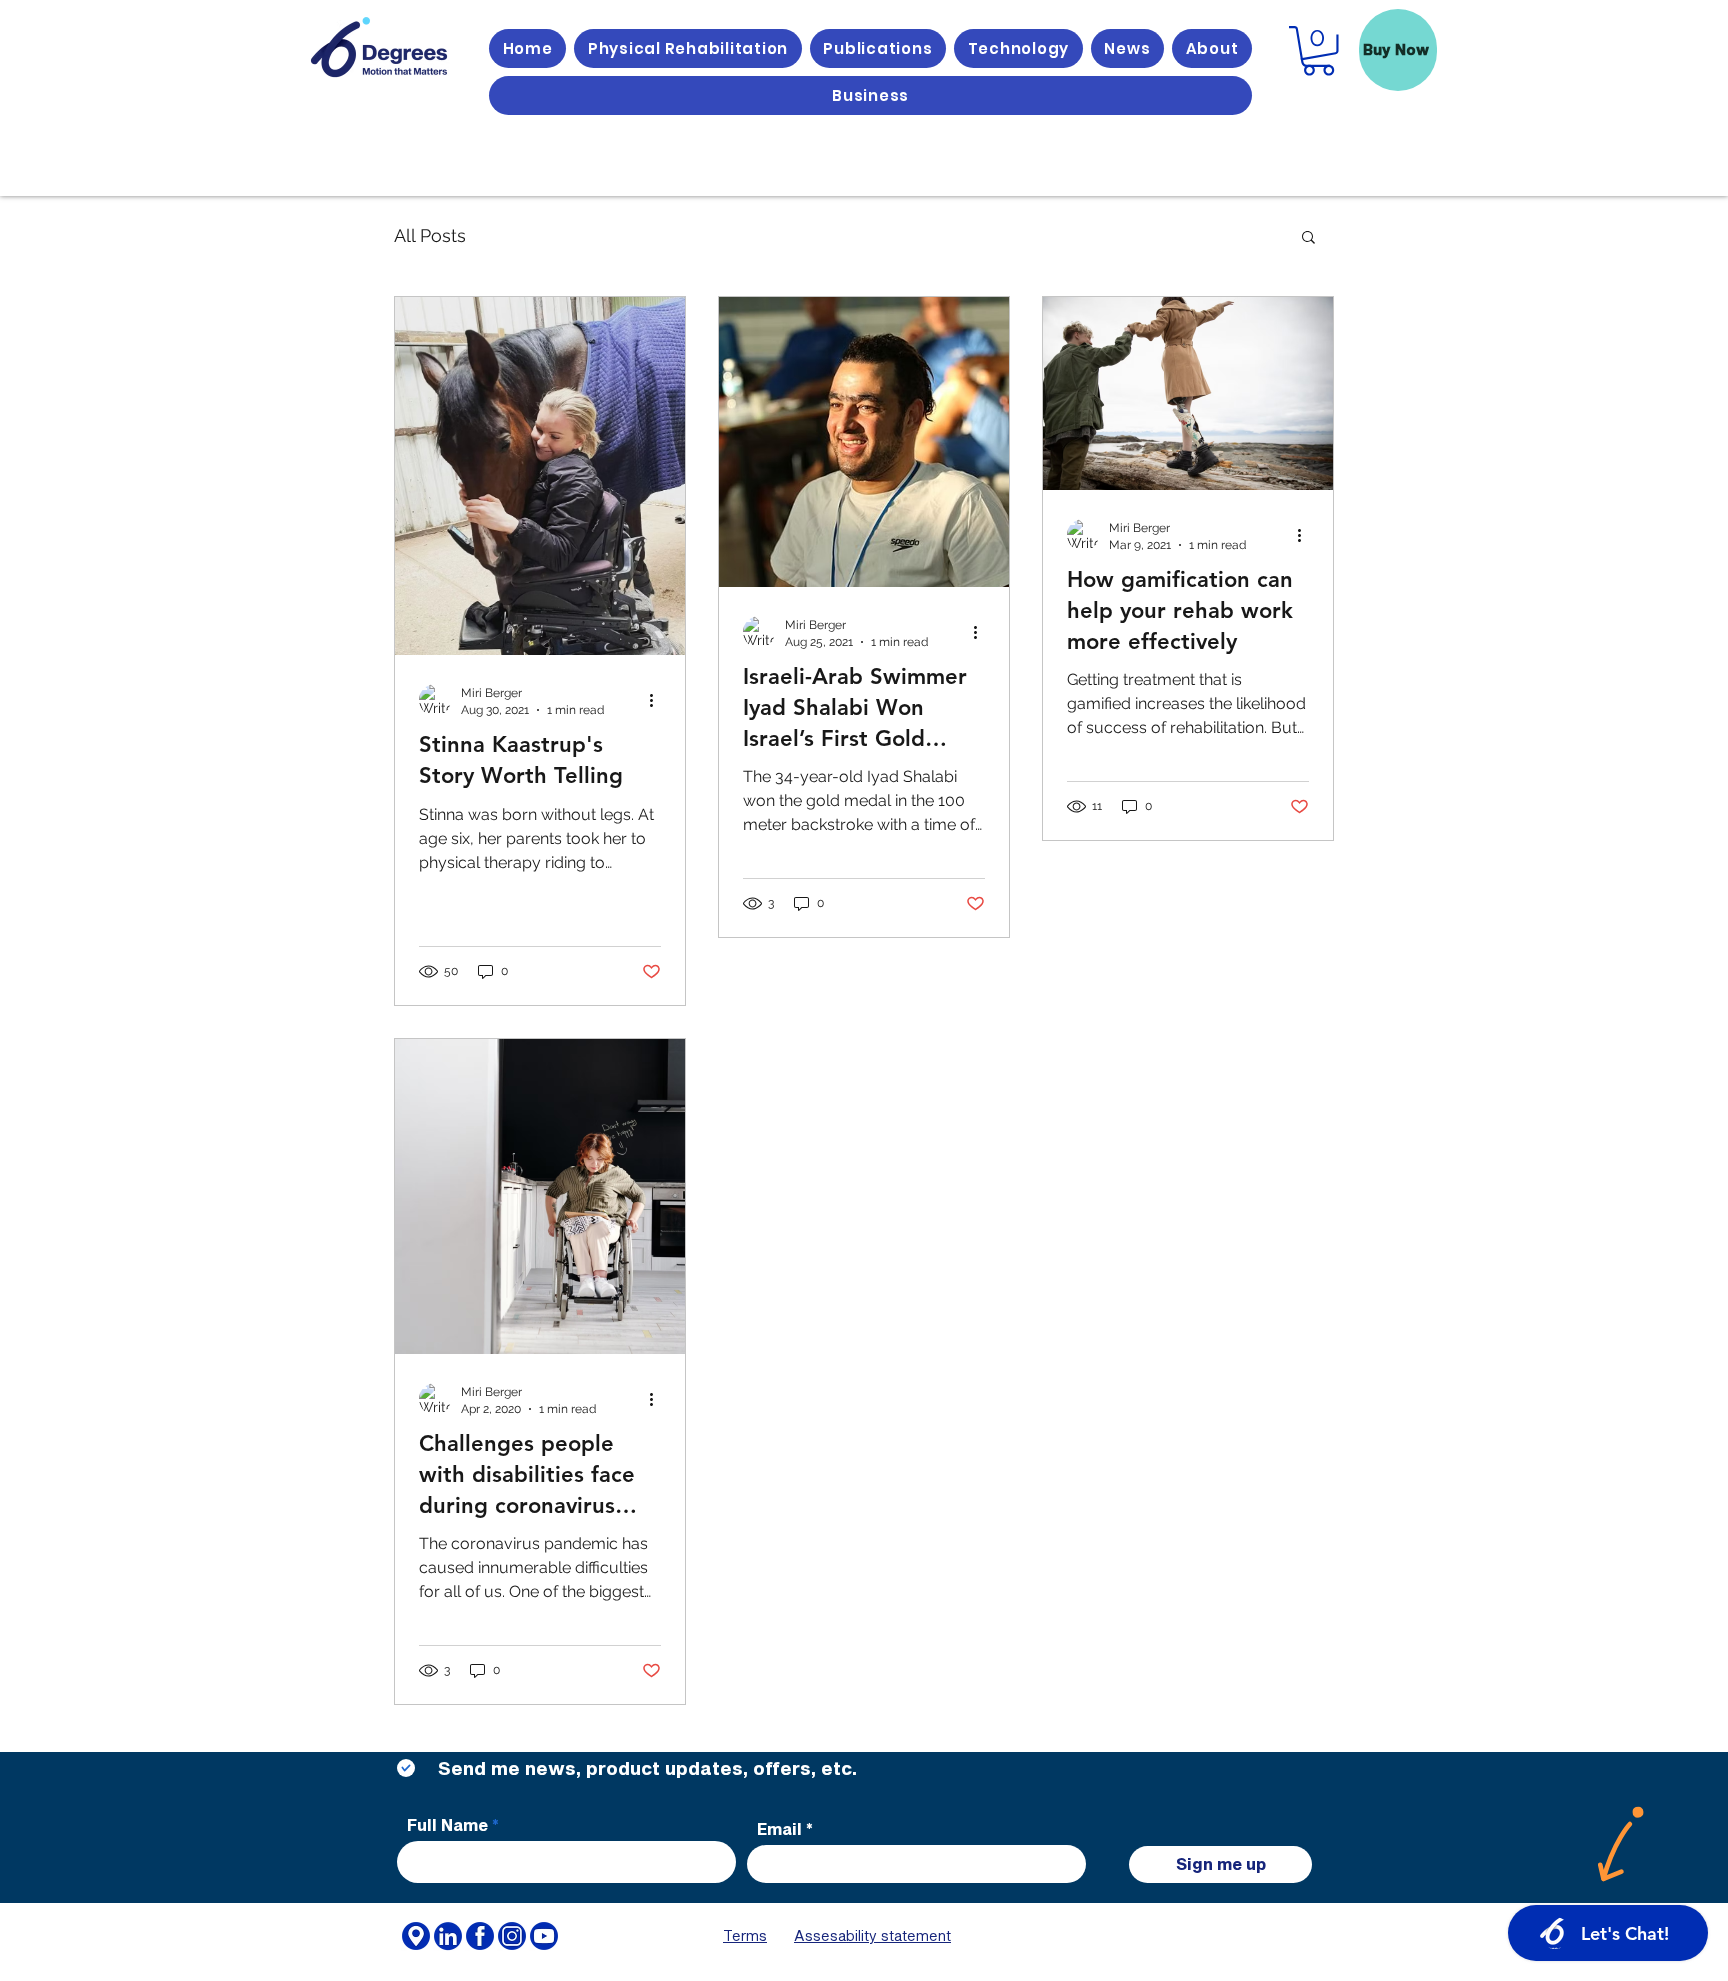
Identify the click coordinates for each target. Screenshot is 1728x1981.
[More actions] (658, 700)
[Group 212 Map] (416, 1936)
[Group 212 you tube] (544, 1936)
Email (779, 1829)
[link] (1318, 51)
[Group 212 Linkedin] (448, 1936)
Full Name (447, 1825)
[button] (1308, 238)
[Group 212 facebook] (480, 1936)
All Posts (430, 235)
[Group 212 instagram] (512, 1936)
